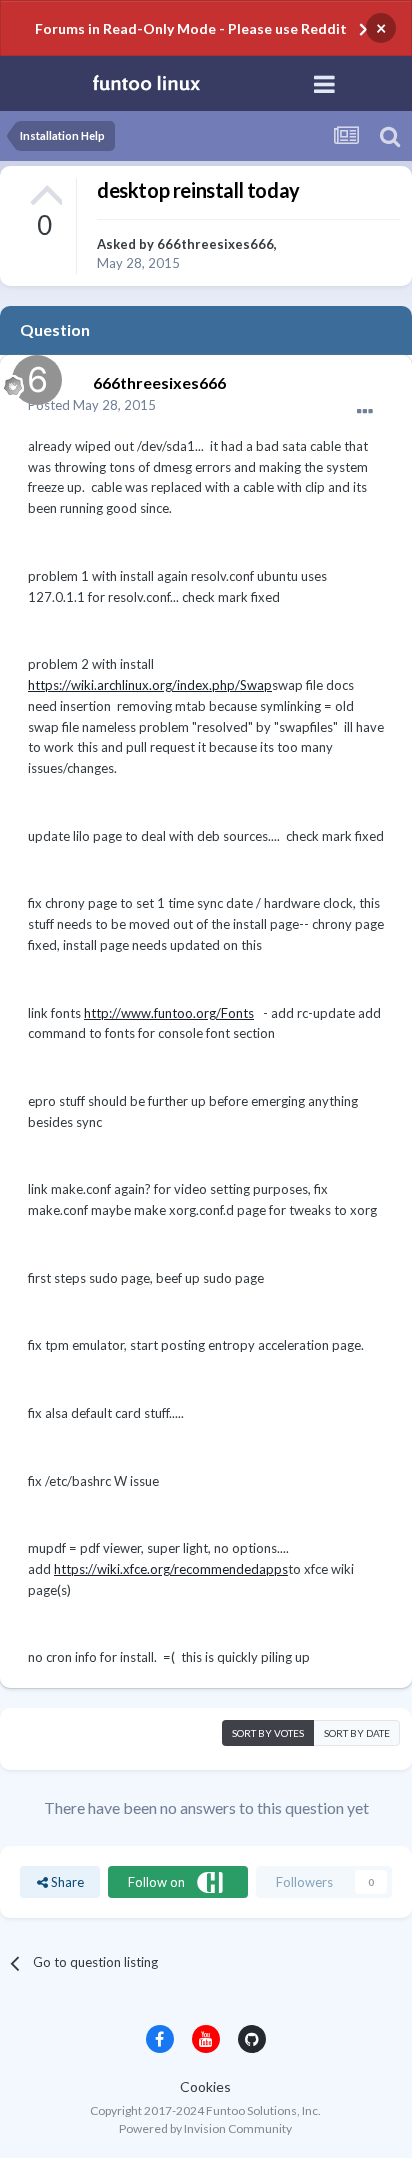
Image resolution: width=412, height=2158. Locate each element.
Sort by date (357, 1733)
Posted (92, 405)
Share (66, 1882)
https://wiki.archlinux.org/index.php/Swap (150, 685)
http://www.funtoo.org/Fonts (169, 1013)
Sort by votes (268, 1733)
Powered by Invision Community (205, 2128)
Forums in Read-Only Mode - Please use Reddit (191, 28)
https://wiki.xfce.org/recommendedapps (171, 1569)
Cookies (205, 2086)
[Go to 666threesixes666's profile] (32, 375)
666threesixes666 (215, 244)
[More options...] (365, 412)
